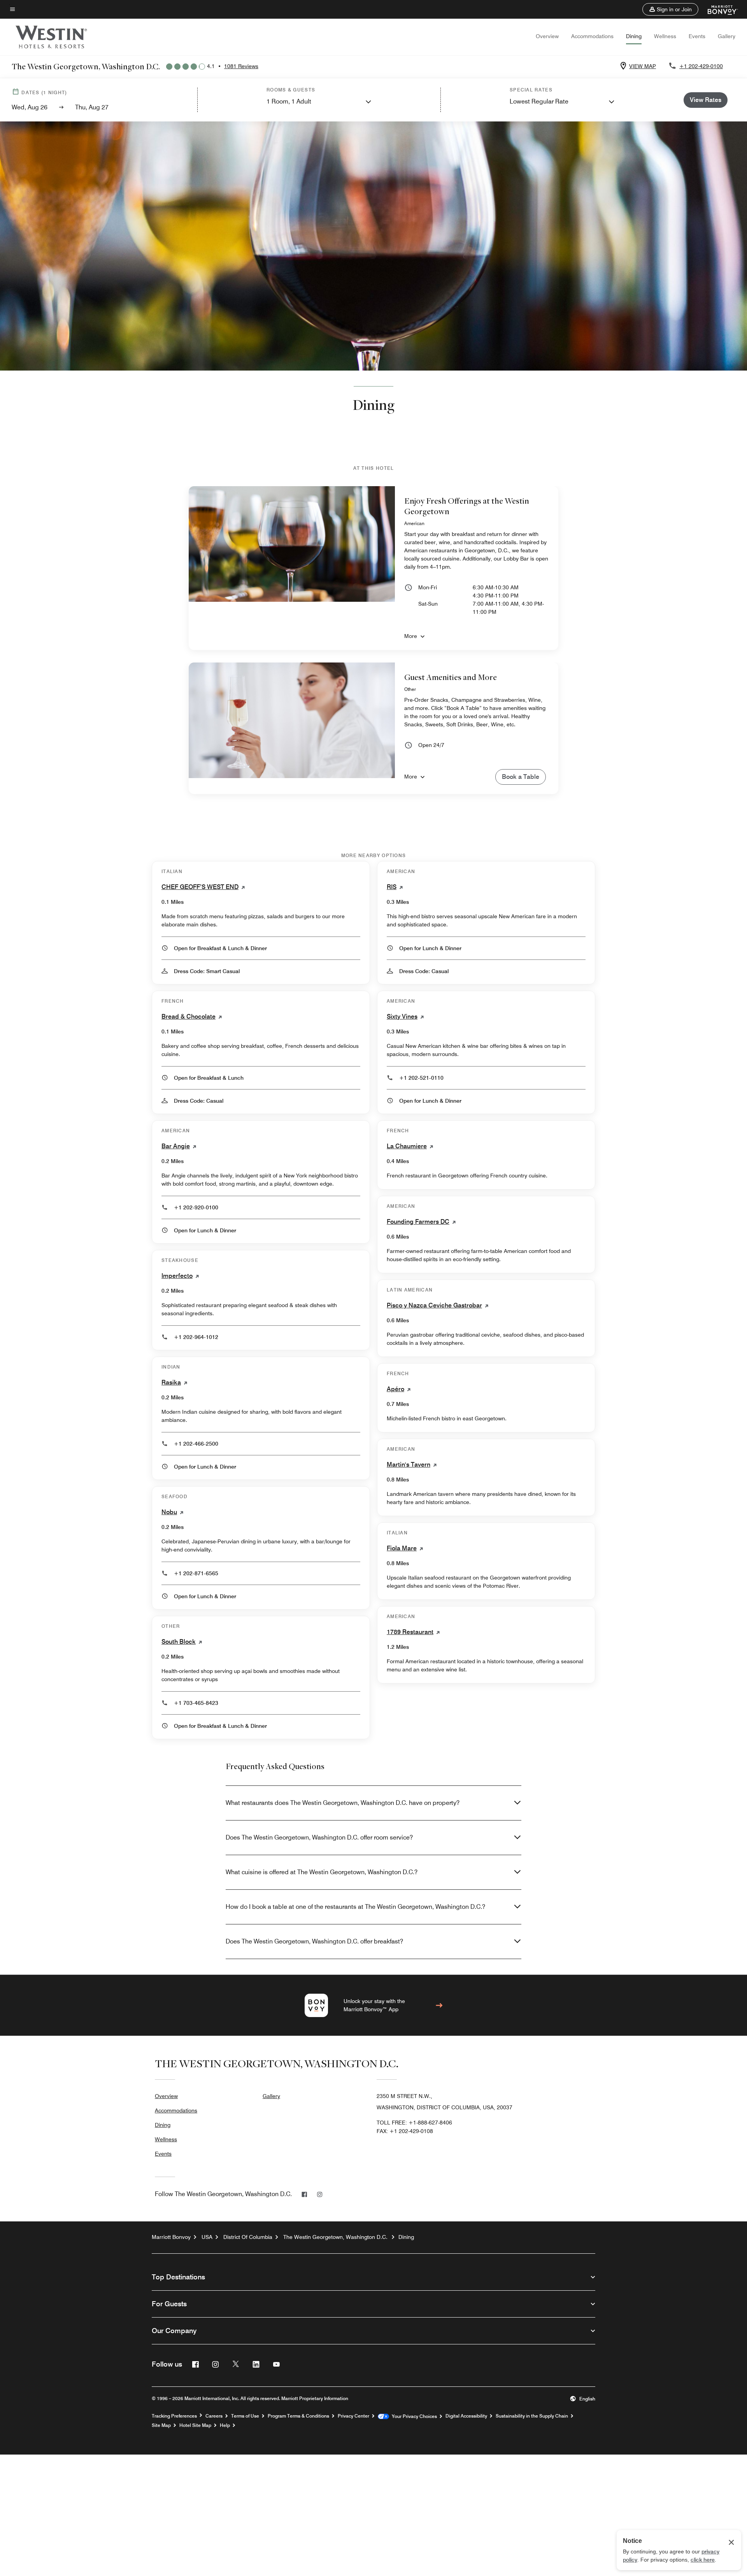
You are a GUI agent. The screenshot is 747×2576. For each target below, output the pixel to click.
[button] (670, 9)
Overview (547, 36)
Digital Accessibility (466, 2416)
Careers (214, 2416)
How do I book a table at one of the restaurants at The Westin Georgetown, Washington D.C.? (355, 1907)
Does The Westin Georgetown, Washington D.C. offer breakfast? (314, 1941)
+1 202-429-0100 (701, 66)
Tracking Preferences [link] (174, 2416)
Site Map (161, 2425)
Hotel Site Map (195, 2425)
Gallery (727, 36)
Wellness (665, 36)
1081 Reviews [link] (241, 66)
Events (697, 36)
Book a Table (521, 777)
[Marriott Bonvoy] (718, 9)
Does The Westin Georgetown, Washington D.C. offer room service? (319, 1837)
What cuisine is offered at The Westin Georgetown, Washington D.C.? (322, 1872)
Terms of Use (245, 2416)
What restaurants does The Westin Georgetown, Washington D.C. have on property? (343, 1803)
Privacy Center (353, 2416)
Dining (634, 36)
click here (703, 2560)
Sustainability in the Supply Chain (532, 2416)
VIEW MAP (643, 66)
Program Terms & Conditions (298, 2416)
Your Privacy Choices (413, 2416)
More (411, 636)
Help (225, 2425)
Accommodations (592, 36)
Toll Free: (414, 2123)
